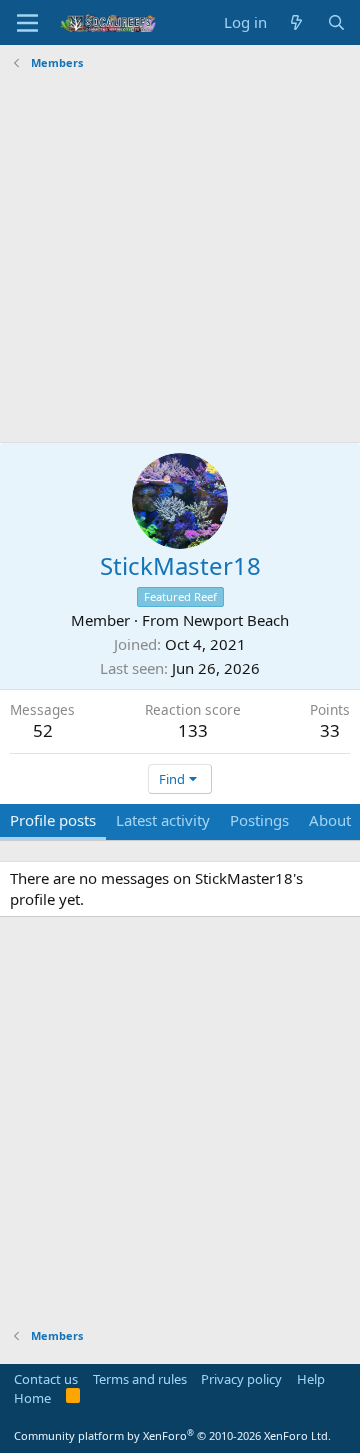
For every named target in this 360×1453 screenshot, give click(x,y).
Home (32, 1398)
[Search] (336, 22)
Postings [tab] (259, 820)
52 (43, 730)
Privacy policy (241, 1379)
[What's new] (296, 22)
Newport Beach (236, 620)
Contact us (46, 1379)
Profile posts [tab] (53, 820)
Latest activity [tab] (163, 820)
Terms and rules (140, 1379)
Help (311, 1379)
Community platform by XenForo (172, 1435)
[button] (27, 23)
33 (330, 730)
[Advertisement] (180, 257)
